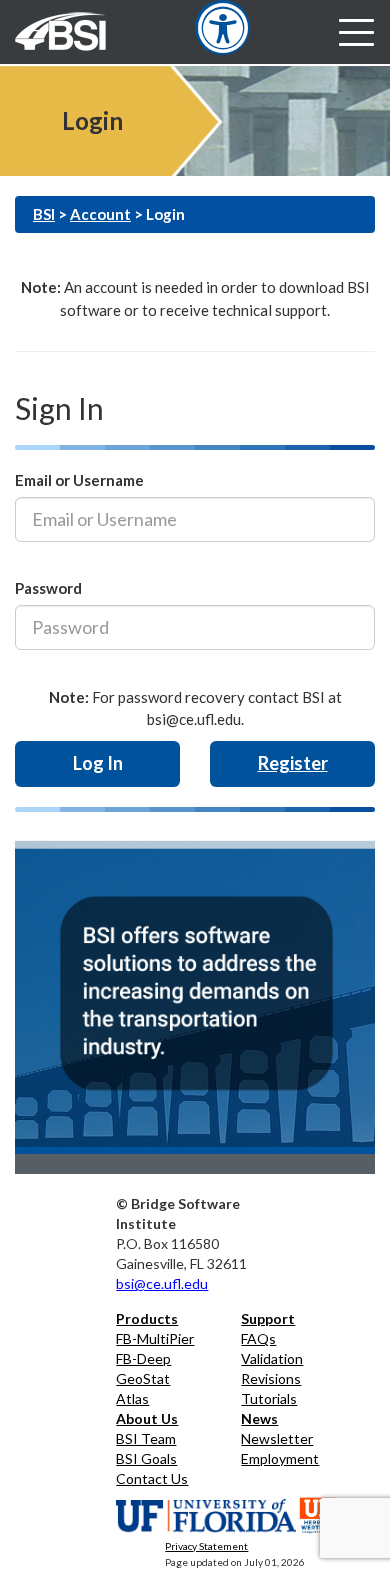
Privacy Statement (206, 1546)
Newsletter (277, 1438)
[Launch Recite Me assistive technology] (222, 27)
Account (100, 214)
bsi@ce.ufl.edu (162, 1283)
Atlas (132, 1398)
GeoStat (143, 1378)
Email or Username (79, 480)
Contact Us (152, 1478)
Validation (272, 1358)
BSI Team (146, 1438)
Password (48, 588)
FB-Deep (143, 1358)
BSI (44, 214)
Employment (280, 1458)
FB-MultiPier (155, 1338)
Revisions (271, 1378)
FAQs (258, 1338)
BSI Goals (146, 1458)
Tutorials (269, 1398)
